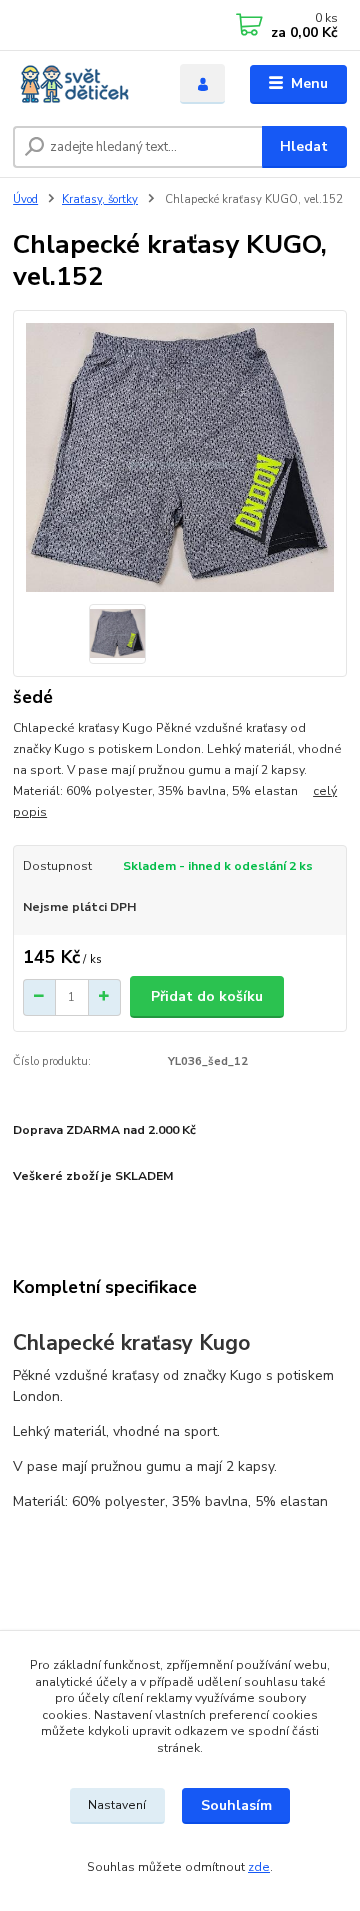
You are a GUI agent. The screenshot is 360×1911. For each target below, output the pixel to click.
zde (259, 1867)
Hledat (304, 146)
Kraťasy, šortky (100, 199)
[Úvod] (82, 84)
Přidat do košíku (207, 996)
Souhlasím (236, 1805)
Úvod (25, 199)
